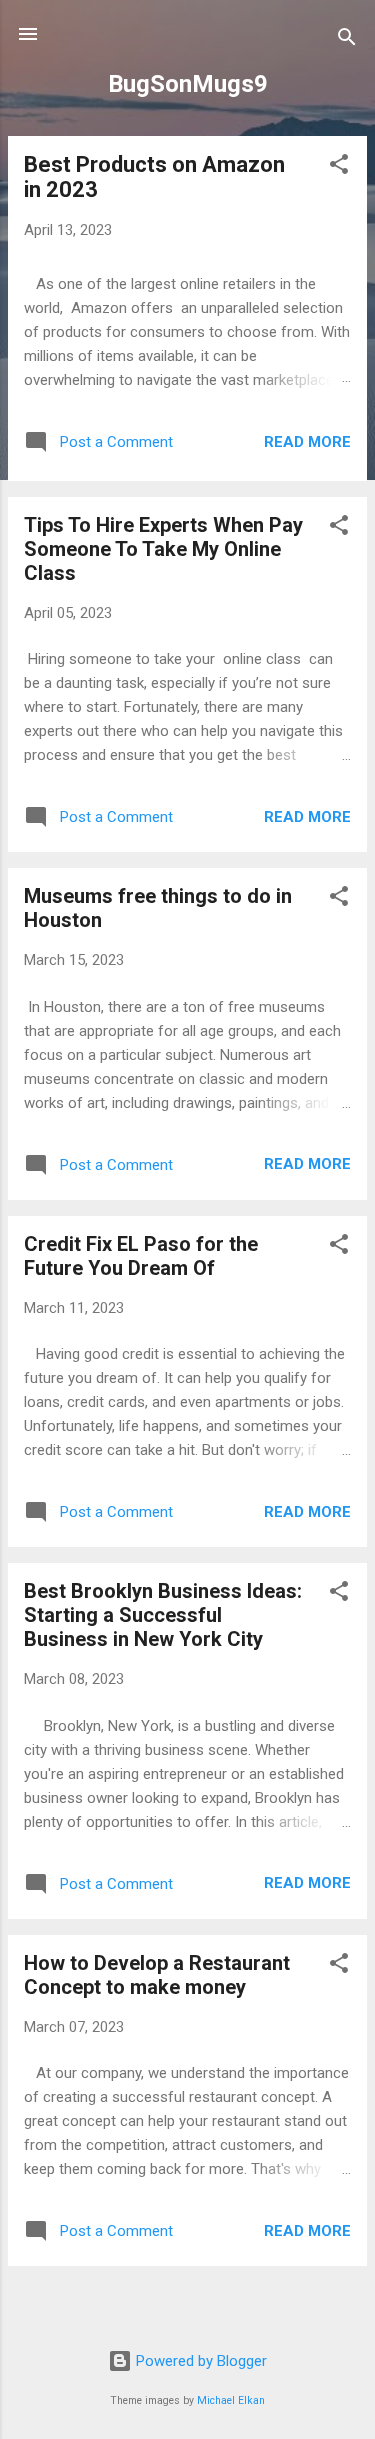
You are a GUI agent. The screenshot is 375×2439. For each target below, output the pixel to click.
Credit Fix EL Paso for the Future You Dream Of (141, 1256)
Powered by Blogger (199, 2361)
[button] (339, 167)
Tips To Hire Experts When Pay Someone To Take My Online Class (163, 549)
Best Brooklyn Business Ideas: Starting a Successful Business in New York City (163, 1615)
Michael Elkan (231, 2400)
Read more (307, 442)
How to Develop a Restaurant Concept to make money (157, 1975)
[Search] (347, 40)
